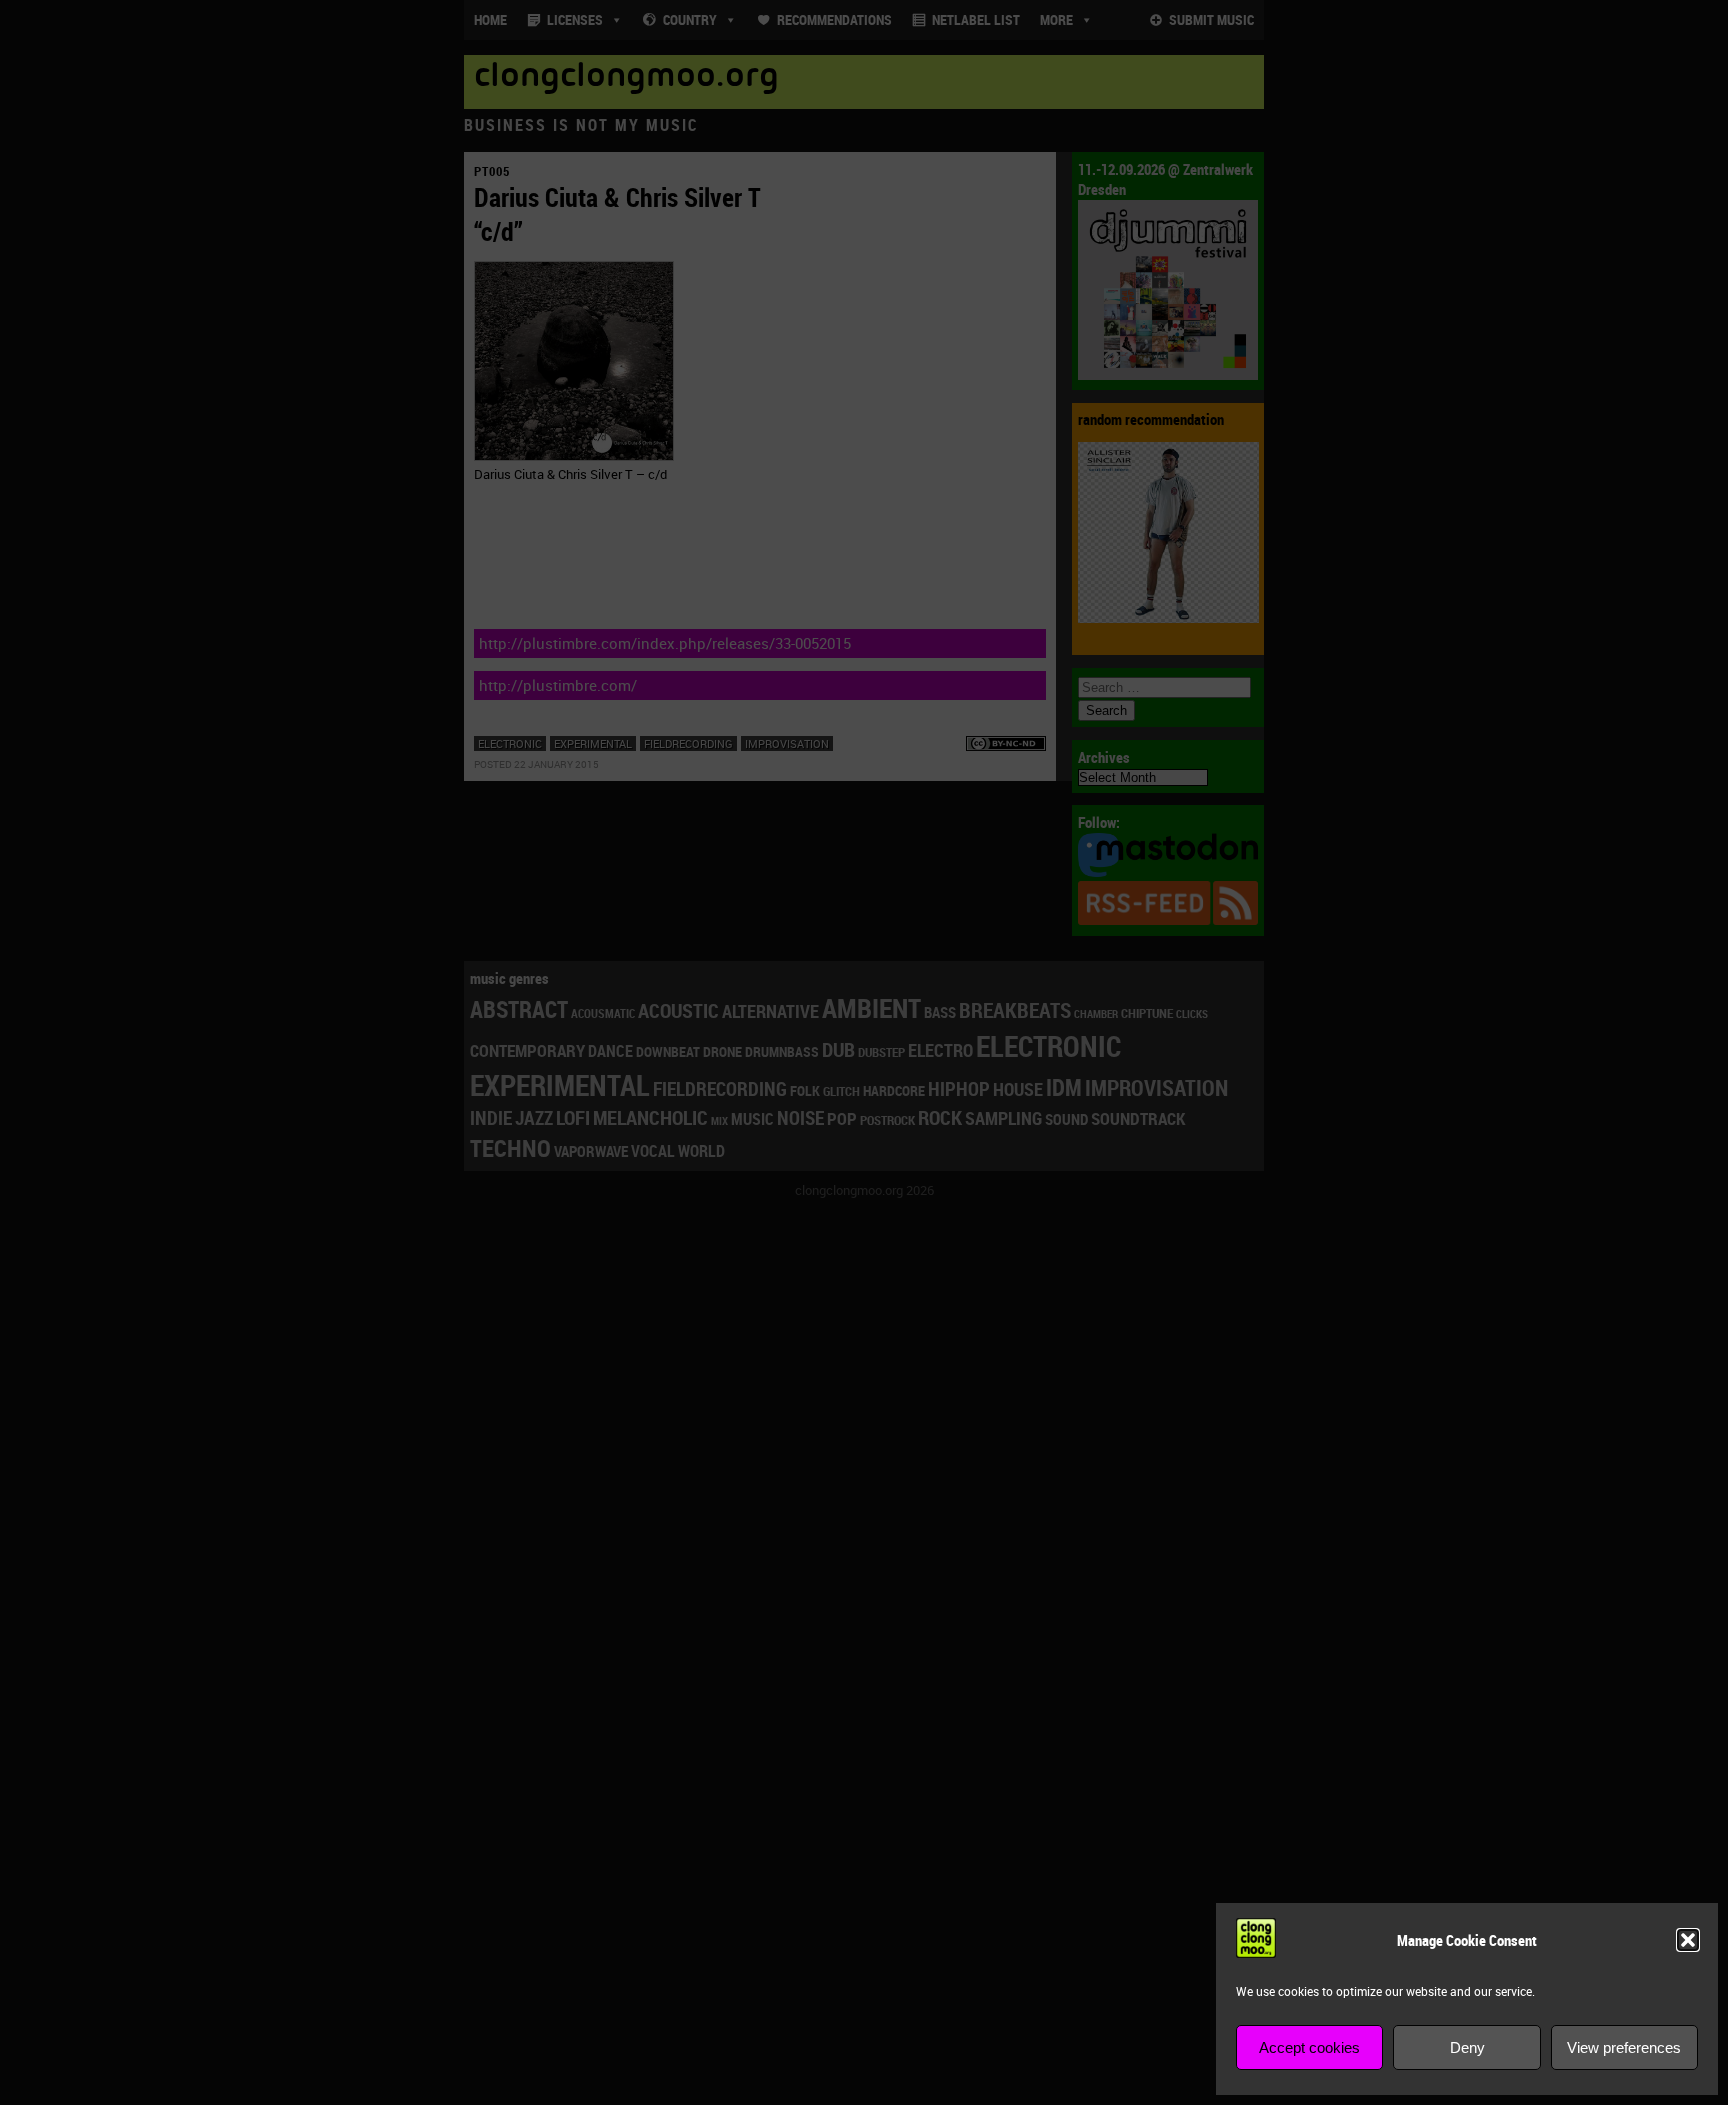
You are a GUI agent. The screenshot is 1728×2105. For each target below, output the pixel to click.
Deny (1467, 2047)
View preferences (1624, 2047)
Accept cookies (1309, 2047)
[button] (1688, 1940)
